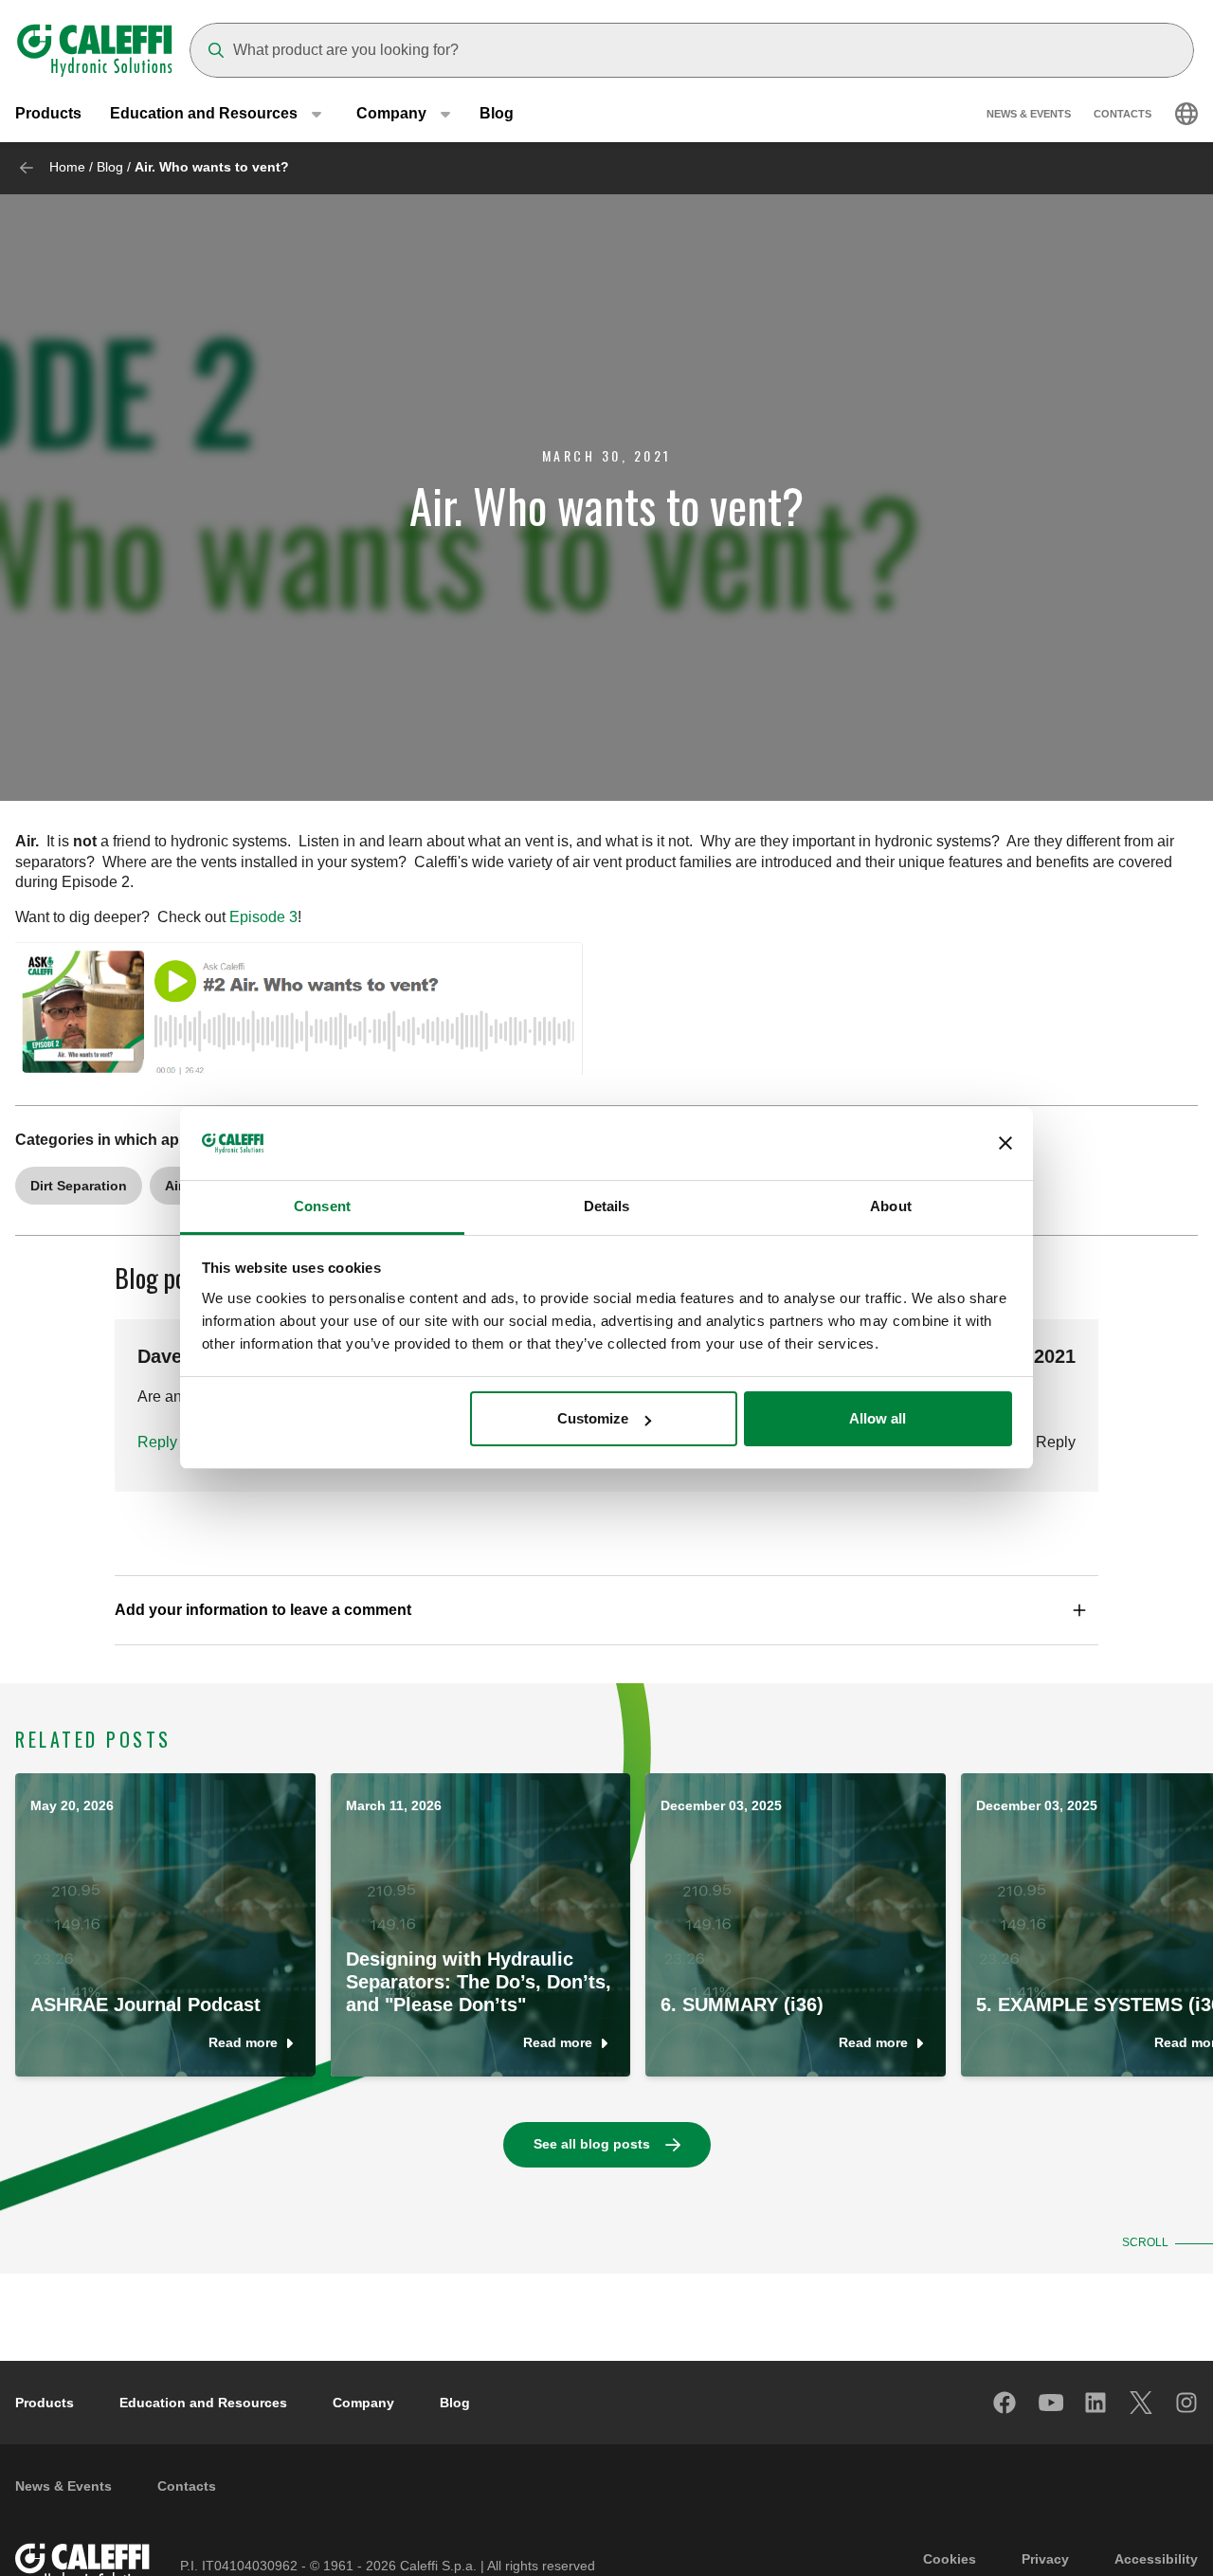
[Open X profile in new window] (1142, 2403)
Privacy (1045, 2559)
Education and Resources (203, 2403)
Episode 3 (263, 917)
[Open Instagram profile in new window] (1187, 2403)
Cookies (950, 2559)
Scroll (1145, 2242)
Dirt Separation (79, 1186)
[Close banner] (1005, 1144)
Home (67, 167)
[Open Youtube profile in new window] (1051, 2403)
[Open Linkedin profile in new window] (1096, 2403)
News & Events (1029, 114)
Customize (593, 1418)
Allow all (878, 1418)
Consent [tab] (322, 1206)
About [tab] (891, 1206)
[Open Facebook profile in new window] (1005, 2403)
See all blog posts (592, 2144)
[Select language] (1186, 114)
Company (363, 2403)
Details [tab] (607, 1206)
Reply (157, 1442)
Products (48, 113)
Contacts (1122, 114)
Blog (497, 113)
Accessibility (1156, 2559)
